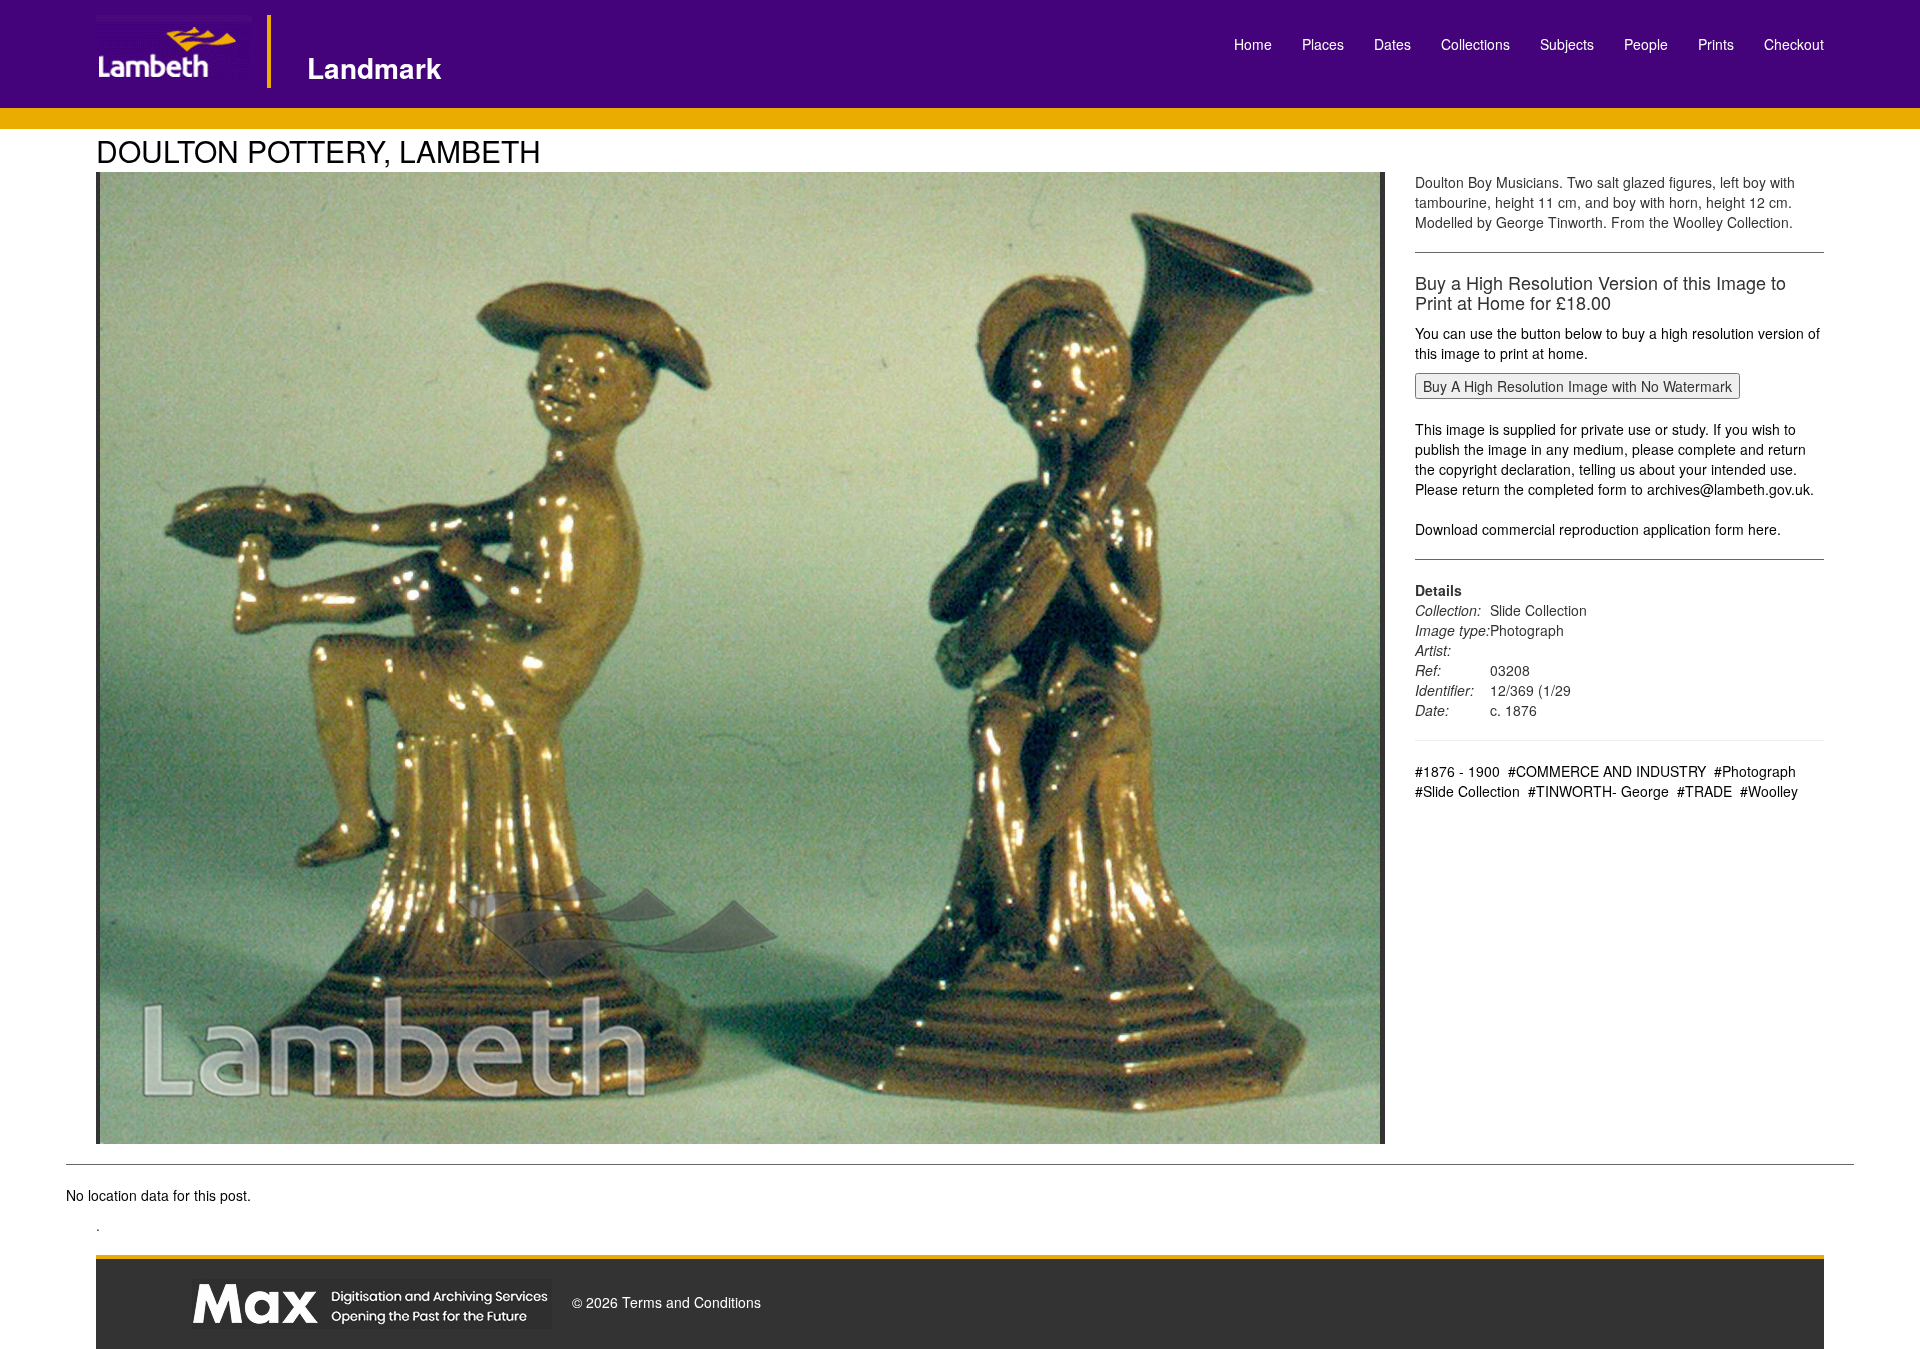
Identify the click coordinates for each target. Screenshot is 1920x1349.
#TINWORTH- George (1598, 791)
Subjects (1567, 44)
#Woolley (1769, 791)
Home (1253, 44)
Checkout (1794, 44)
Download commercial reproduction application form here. (1598, 529)
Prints (1716, 44)
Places (1323, 44)
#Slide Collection (1467, 791)
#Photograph (1755, 771)
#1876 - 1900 (1457, 771)
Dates (1392, 44)
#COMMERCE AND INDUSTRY (1607, 771)
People (1646, 44)
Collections (1475, 44)
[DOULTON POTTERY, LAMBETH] (740, 658)
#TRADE (1704, 791)
